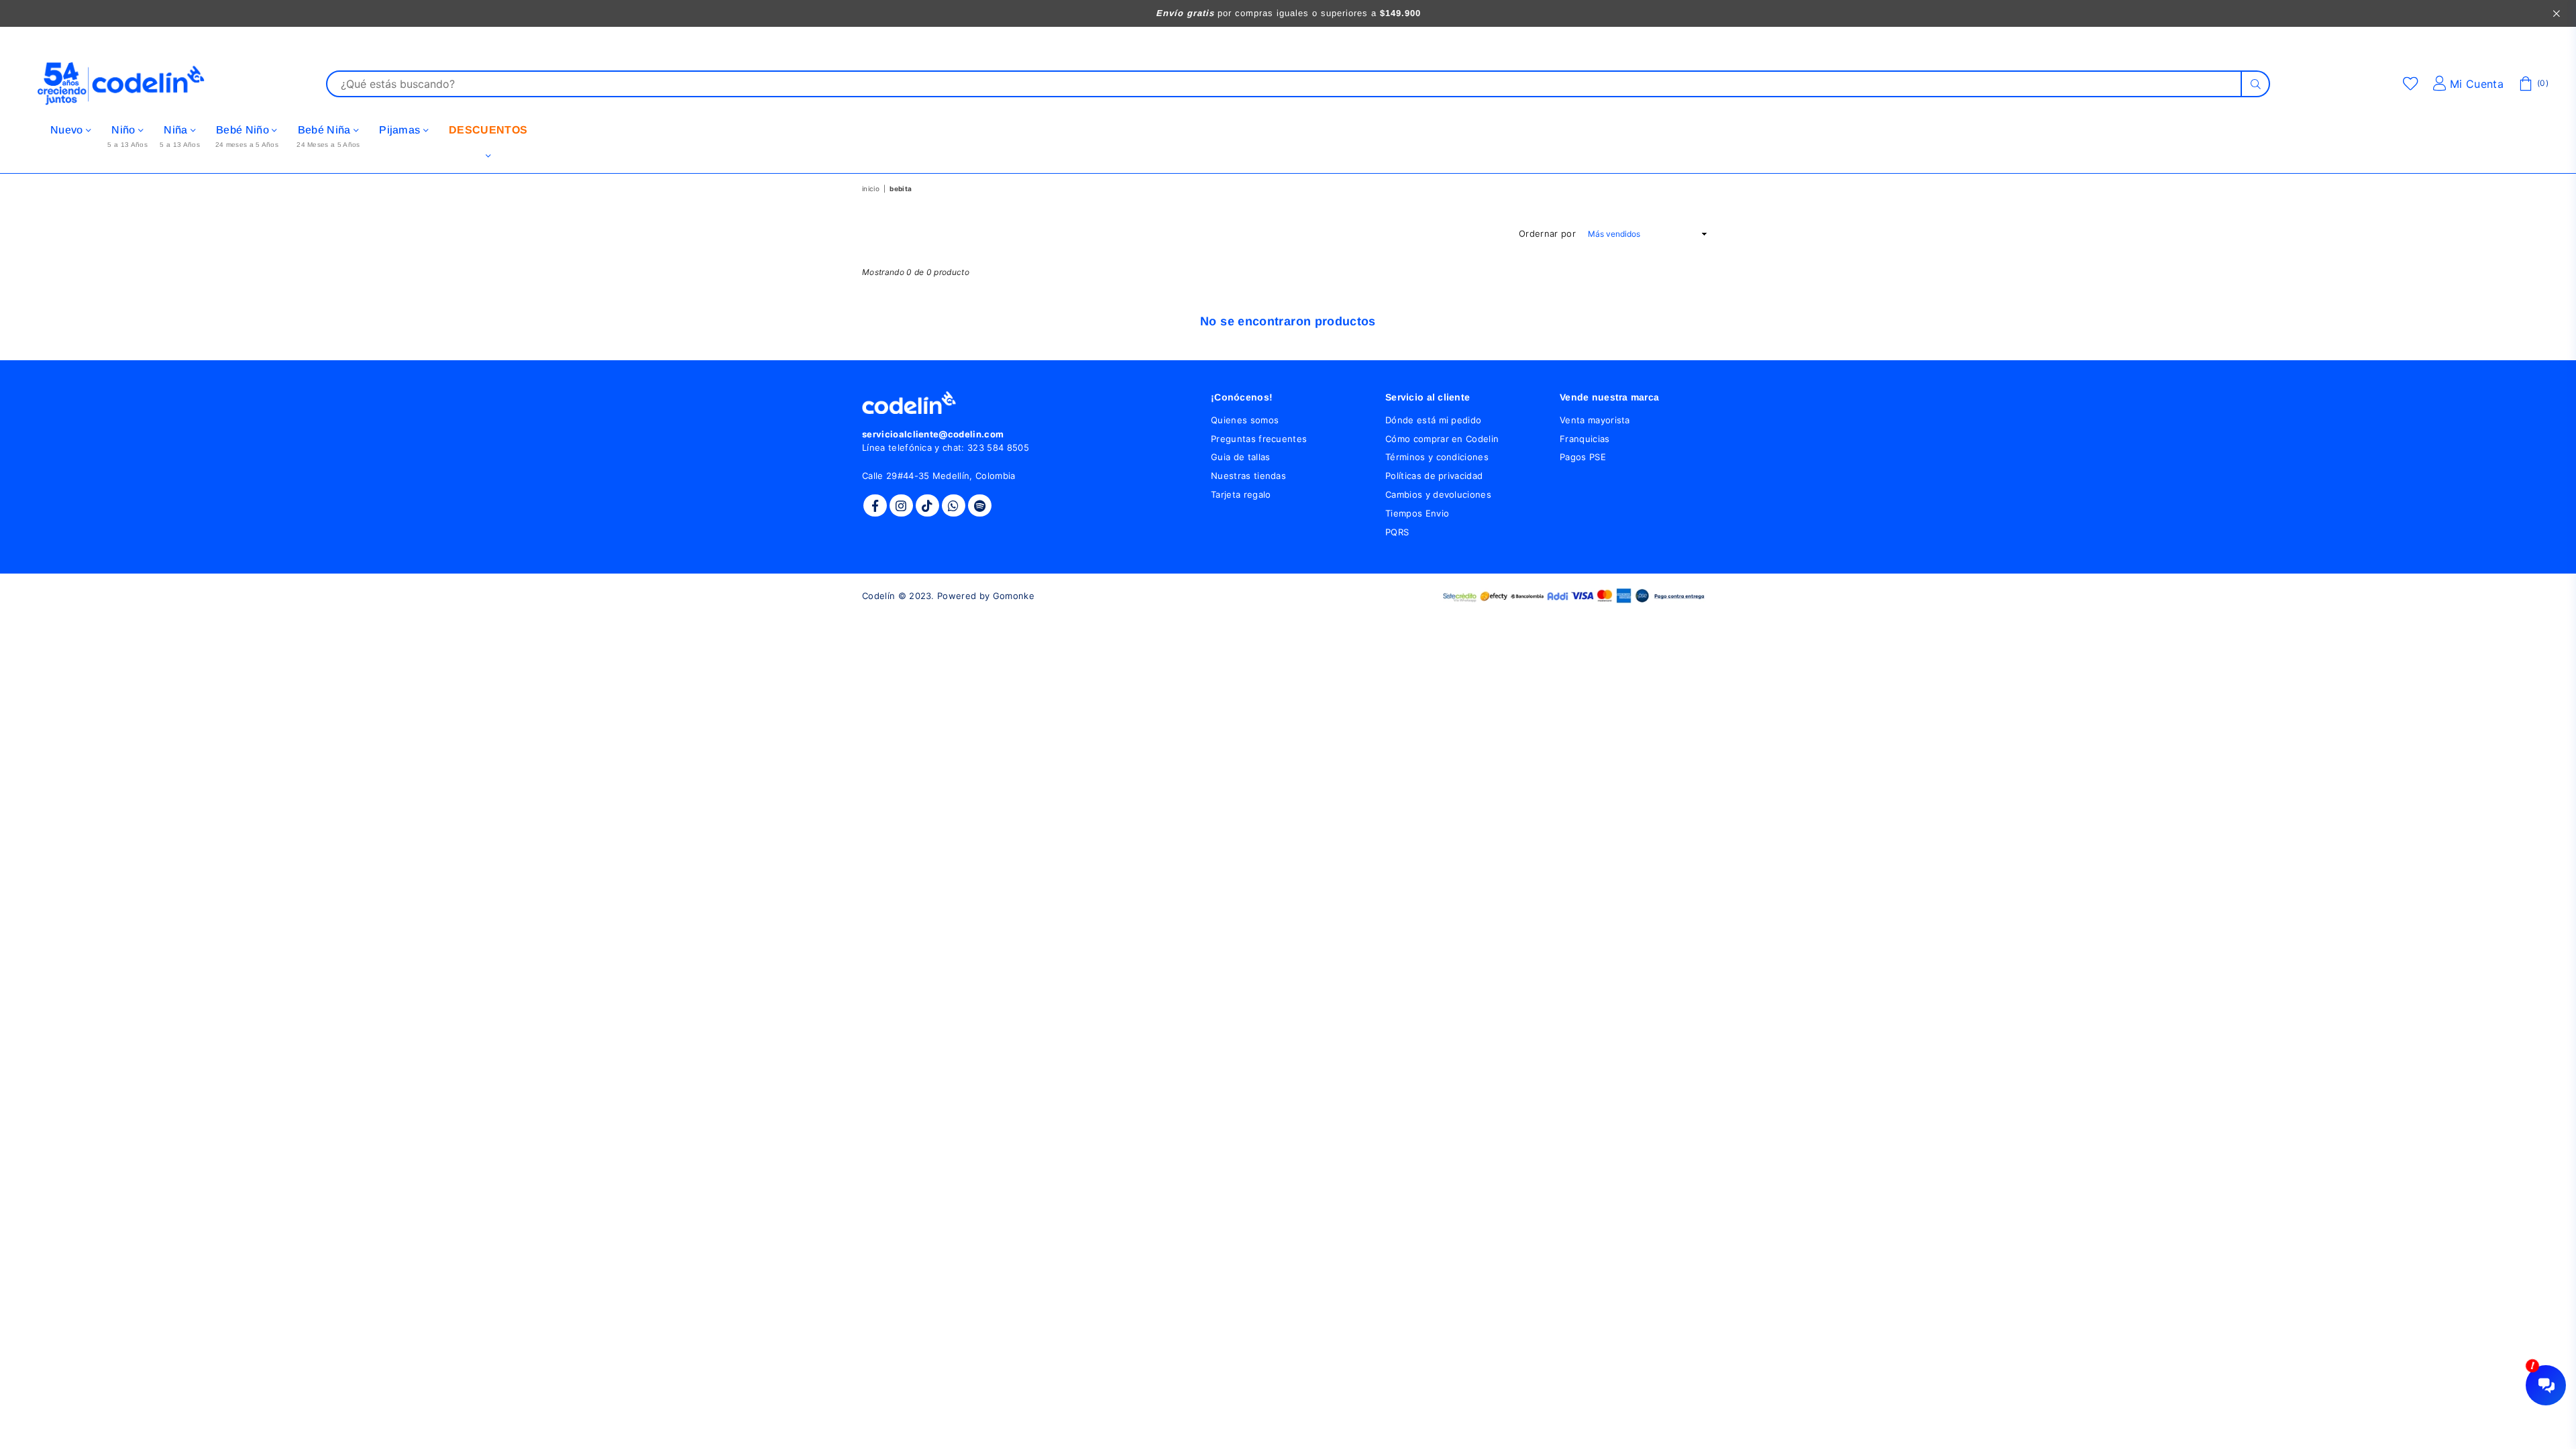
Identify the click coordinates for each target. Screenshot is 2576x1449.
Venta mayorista (1595, 420)
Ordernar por (1547, 233)
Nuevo (68, 130)
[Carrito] (2526, 84)
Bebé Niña (326, 130)
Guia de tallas (1240, 457)
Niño (125, 130)
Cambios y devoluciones (1438, 494)
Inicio (871, 189)
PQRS (1397, 532)
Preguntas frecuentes (1259, 439)
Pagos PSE (1583, 457)
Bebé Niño (244, 130)
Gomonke (1014, 596)
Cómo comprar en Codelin (1442, 439)
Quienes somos (1245, 420)
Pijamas (401, 130)
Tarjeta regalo (1241, 494)
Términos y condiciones (1437, 457)
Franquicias (1585, 439)
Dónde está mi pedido (1433, 420)
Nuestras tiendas (1248, 476)
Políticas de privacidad (1434, 476)
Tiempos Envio (1417, 513)
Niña (177, 130)
